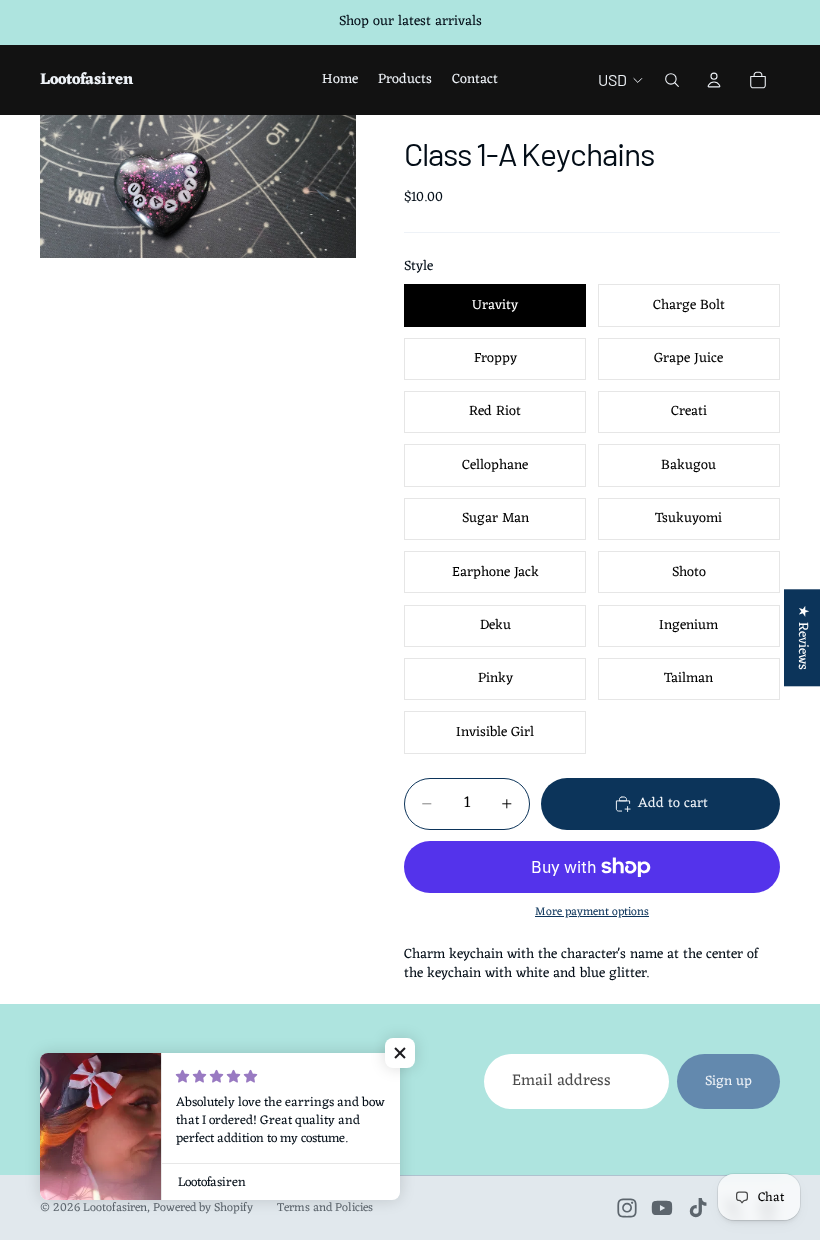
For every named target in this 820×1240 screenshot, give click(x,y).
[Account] (714, 80)
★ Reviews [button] (802, 637)
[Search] (672, 80)
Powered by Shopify (203, 1208)
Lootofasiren (115, 1208)
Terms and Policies (325, 1208)
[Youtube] (662, 1208)
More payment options (592, 912)
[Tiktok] (698, 1208)
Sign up (728, 1081)
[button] (400, 1053)
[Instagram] (627, 1208)
